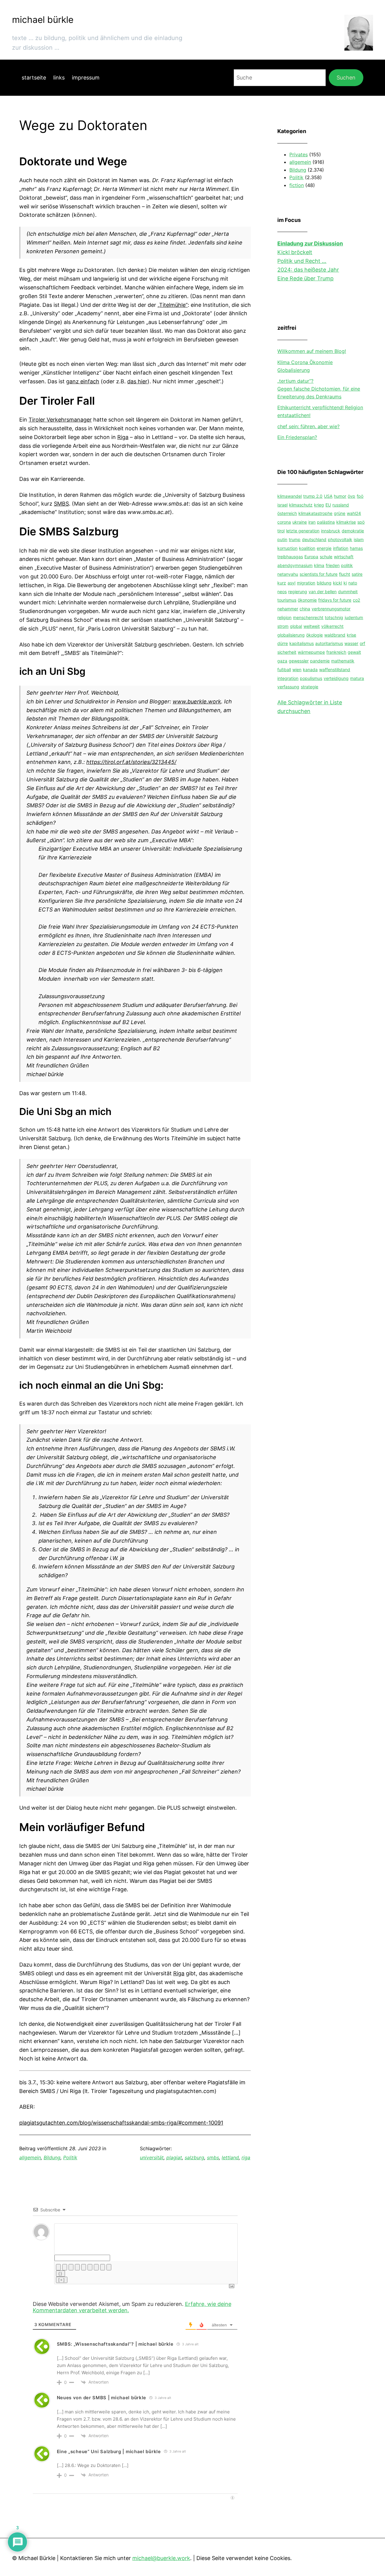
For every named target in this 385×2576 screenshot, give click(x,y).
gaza (282, 661)
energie (324, 548)
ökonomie (307, 600)
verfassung (288, 687)
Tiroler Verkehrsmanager (60, 420)
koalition (307, 548)
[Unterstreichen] (71, 2267)
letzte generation (303, 531)
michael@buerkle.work (161, 2558)
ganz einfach (83, 381)
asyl (291, 583)
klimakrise (346, 522)
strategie (310, 687)
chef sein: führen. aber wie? (308, 426)
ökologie (314, 635)
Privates (299, 154)
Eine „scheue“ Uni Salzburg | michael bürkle (109, 2451)
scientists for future (319, 574)
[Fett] (58, 2267)
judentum (354, 618)
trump (295, 539)
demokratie (353, 531)
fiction (297, 185)
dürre (283, 644)
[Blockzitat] (96, 2267)
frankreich (336, 652)
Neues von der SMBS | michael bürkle (102, 2398)
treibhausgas (290, 557)
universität (152, 2157)
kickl (337, 583)
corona (284, 522)
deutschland (314, 539)
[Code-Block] (103, 2267)
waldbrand (335, 635)
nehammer (288, 609)
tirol (281, 531)
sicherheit (287, 652)
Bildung (52, 2157)
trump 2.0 (313, 496)
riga (246, 2157)
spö (361, 522)
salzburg (194, 2157)
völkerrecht (332, 626)
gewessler (299, 661)
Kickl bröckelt (295, 252)
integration (288, 678)
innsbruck (331, 531)
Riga (123, 437)
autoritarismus (329, 644)
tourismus (287, 600)
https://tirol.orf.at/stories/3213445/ (131, 762)
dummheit (348, 592)
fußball (284, 670)
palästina (326, 522)
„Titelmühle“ (173, 305)
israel (282, 505)
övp (351, 496)
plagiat (174, 2157)
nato (353, 583)
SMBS (61, 504)
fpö (360, 496)
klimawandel (290, 496)
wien (297, 670)
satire (357, 574)
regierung (298, 592)
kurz (282, 583)
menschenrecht (308, 618)
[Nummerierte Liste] (84, 2267)
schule (326, 557)
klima (319, 566)
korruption (287, 548)
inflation (341, 548)
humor (340, 496)
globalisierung (291, 635)
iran (312, 522)
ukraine (300, 522)
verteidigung (336, 678)
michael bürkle (43, 20)
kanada (310, 670)
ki (345, 583)
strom (283, 626)
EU (328, 505)
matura (357, 678)
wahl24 (354, 514)
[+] (62, 2280)
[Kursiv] (65, 2267)
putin (282, 539)
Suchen (346, 78)
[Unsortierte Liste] (90, 2267)
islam (359, 539)
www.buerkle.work (197, 701)
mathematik (343, 661)
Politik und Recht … (302, 261)
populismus (311, 678)
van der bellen (323, 592)
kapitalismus (302, 644)
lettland (230, 2157)
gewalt (354, 652)
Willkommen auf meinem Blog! (312, 351)
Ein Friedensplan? (297, 438)
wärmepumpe (311, 652)
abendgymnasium (295, 566)
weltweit (312, 626)
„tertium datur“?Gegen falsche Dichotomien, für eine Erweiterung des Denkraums (319, 389)
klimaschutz (301, 505)
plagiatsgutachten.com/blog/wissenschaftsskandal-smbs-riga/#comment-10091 (121, 2123)
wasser (351, 644)
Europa (311, 557)
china (305, 609)
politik (347, 566)
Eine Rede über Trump (305, 278)
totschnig (334, 618)
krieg (319, 505)
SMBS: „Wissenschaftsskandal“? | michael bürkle (115, 2344)
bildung (324, 583)
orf (362, 644)
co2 (356, 600)
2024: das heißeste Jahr (308, 270)
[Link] (109, 2267)
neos (282, 592)
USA (328, 496)
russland (341, 505)
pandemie (320, 661)
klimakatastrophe (315, 514)
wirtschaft (344, 557)
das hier (137, 381)
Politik (70, 2157)
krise (351, 635)
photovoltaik (340, 539)
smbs (213, 2157)
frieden (333, 566)
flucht (345, 574)
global (296, 626)
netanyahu (288, 574)
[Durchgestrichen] (77, 2267)
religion (284, 618)
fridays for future (335, 600)
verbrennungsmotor (331, 609)
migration (306, 583)
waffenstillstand (335, 670)
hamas (356, 548)
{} (60, 2274)
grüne (340, 514)
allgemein (30, 2157)
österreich (287, 514)
